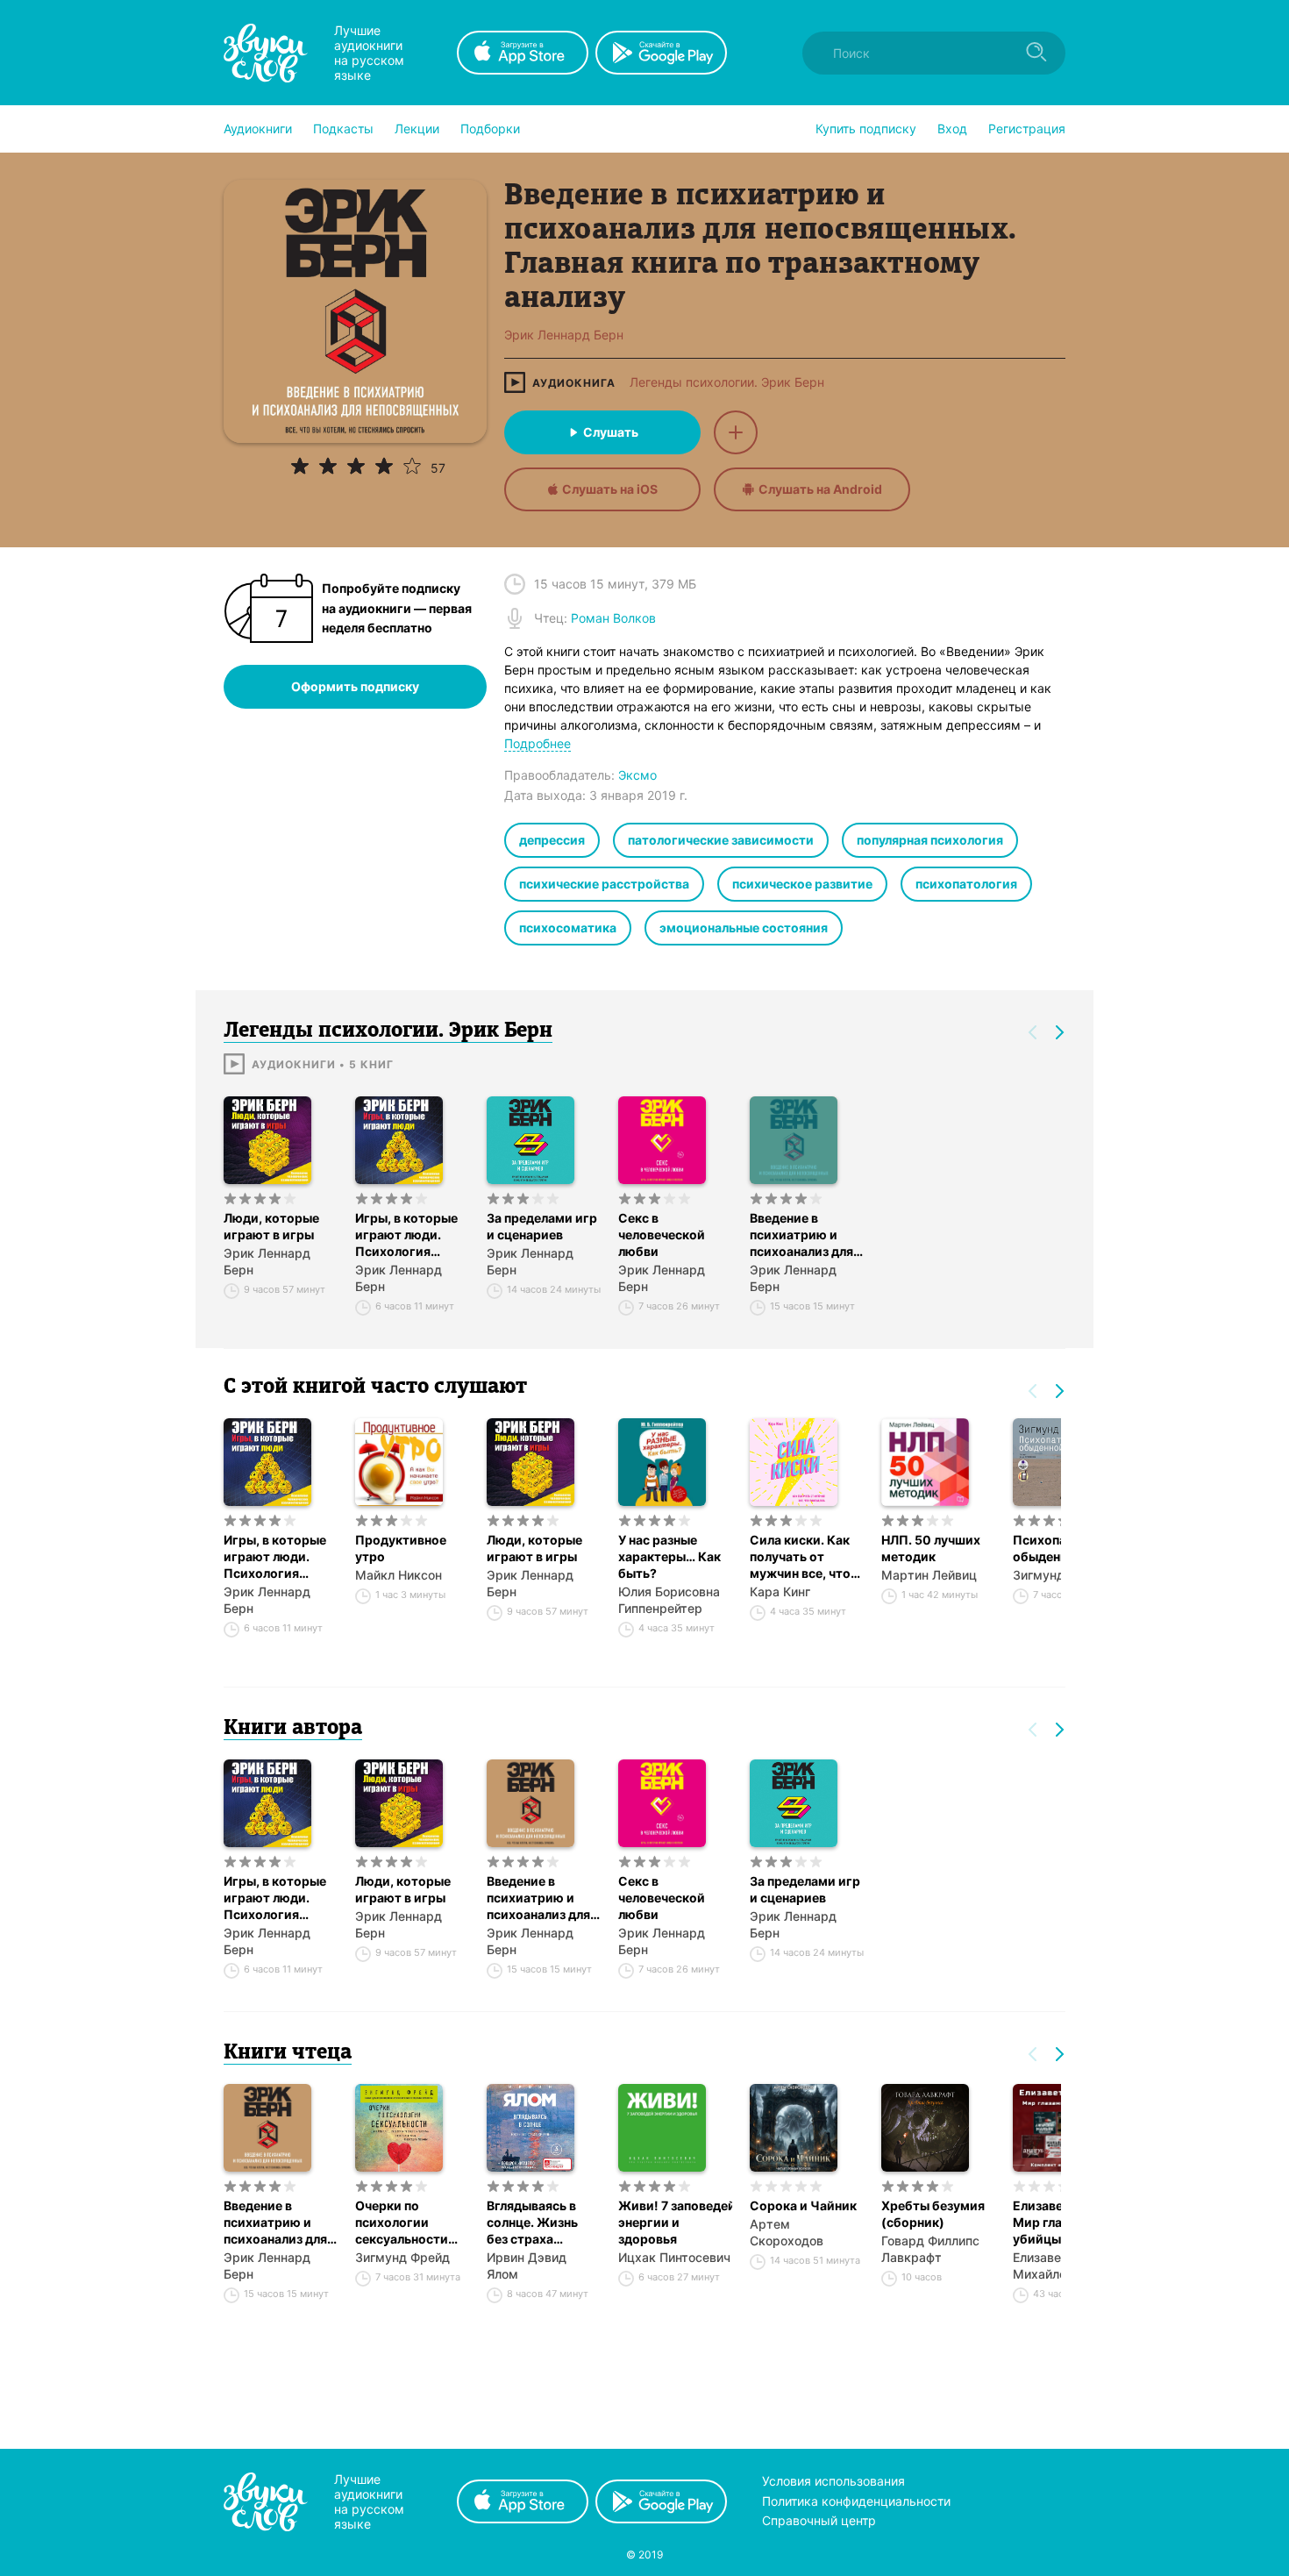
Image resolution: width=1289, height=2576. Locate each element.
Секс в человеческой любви (662, 1234)
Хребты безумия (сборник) (933, 2214)
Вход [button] (952, 128)
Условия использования (833, 2481)
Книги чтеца (288, 2053)
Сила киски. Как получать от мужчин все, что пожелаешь (800, 1557)
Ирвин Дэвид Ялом (527, 2266)
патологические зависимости (721, 840)
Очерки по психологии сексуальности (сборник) (402, 2223)
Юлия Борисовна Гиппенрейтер (669, 1600)
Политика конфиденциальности (856, 2501)
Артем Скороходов (787, 2232)
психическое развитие (802, 884)
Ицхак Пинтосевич (674, 2257)
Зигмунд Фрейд (402, 2257)
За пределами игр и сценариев (542, 1226)
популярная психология (930, 840)
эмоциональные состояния (744, 928)
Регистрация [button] (1027, 128)
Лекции (417, 128)
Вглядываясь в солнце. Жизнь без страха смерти (532, 2223)
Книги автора (293, 1729)
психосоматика (568, 928)
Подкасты (343, 128)
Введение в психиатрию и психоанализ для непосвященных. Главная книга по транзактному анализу (802, 1235)
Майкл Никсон (399, 1575)
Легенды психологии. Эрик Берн (727, 382)
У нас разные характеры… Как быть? (669, 1556)
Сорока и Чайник (803, 2205)
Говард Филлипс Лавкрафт (930, 2249)
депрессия (552, 840)
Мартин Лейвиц (929, 1575)
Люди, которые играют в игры (271, 1226)
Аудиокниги (258, 128)
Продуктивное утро (401, 1548)
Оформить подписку (355, 686)
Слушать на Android (820, 489)
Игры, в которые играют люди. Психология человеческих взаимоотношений (412, 1235)
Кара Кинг (780, 1591)
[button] (258, 129)
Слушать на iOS (610, 489)
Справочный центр (819, 2520)
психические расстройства (604, 884)
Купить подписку (866, 128)
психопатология (966, 884)
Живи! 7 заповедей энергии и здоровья (675, 2222)
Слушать (611, 432)
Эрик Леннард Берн (267, 1261)
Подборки (490, 128)
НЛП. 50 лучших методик (931, 1548)
